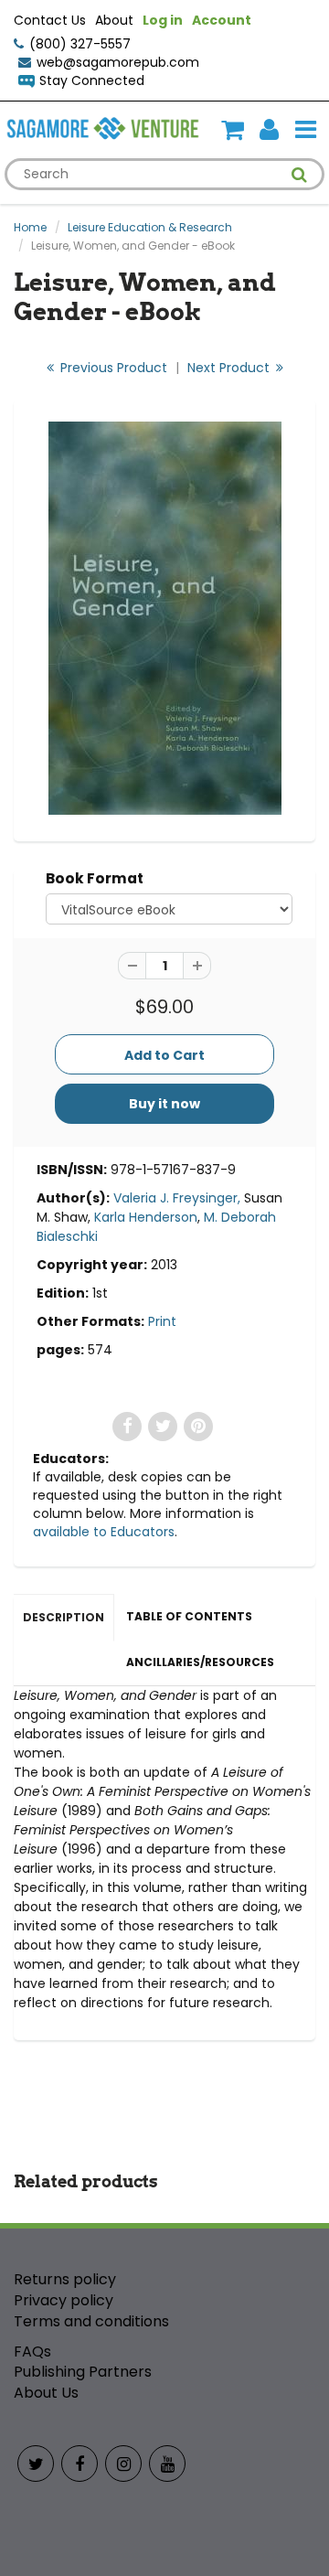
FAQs (32, 2352)
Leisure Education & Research (150, 227)
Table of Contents (189, 1616)
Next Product (230, 368)
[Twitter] (36, 2464)
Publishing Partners (83, 2372)
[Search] (299, 175)
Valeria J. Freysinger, (177, 1198)
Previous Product (112, 368)
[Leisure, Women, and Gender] (164, 618)
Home (30, 227)
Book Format (95, 878)
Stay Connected (92, 80)
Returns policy (65, 2279)
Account (222, 20)
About (114, 20)
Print (162, 1321)
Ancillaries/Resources (200, 1662)
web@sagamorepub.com (118, 62)
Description (64, 1617)
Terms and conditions (91, 2321)
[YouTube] (167, 2464)
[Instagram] (123, 2464)
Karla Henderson (146, 1217)
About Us (46, 2393)
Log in (163, 20)
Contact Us (50, 20)
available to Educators (104, 1532)
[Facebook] (80, 2464)
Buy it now (164, 1104)
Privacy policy (64, 2300)
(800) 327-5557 (80, 44)
